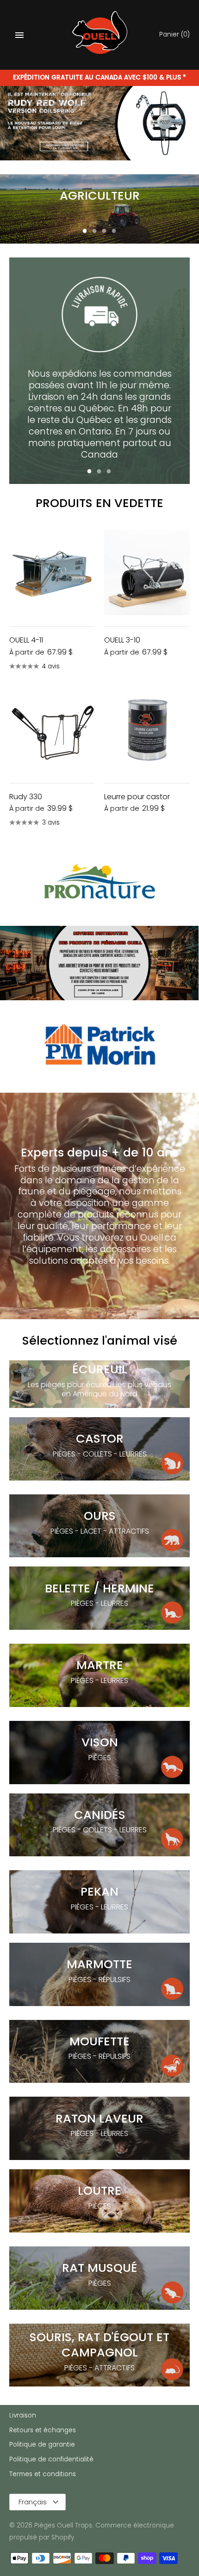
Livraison (23, 2415)
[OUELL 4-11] (52, 572)
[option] (99, 123)
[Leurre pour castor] (147, 729)
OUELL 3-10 (122, 640)
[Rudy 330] (52, 729)
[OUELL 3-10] (147, 572)
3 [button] (104, 232)
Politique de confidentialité (51, 2459)
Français (33, 2502)
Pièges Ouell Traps (63, 2525)
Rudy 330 (26, 797)
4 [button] (114, 232)
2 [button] (94, 232)
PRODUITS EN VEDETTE (99, 503)
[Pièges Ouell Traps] (100, 35)
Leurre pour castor (137, 797)
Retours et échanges (43, 2430)
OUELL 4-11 (26, 640)
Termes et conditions (43, 2474)
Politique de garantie (42, 2444)
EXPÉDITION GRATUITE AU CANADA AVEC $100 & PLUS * (99, 77)
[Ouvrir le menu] (19, 35)
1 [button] (85, 232)
